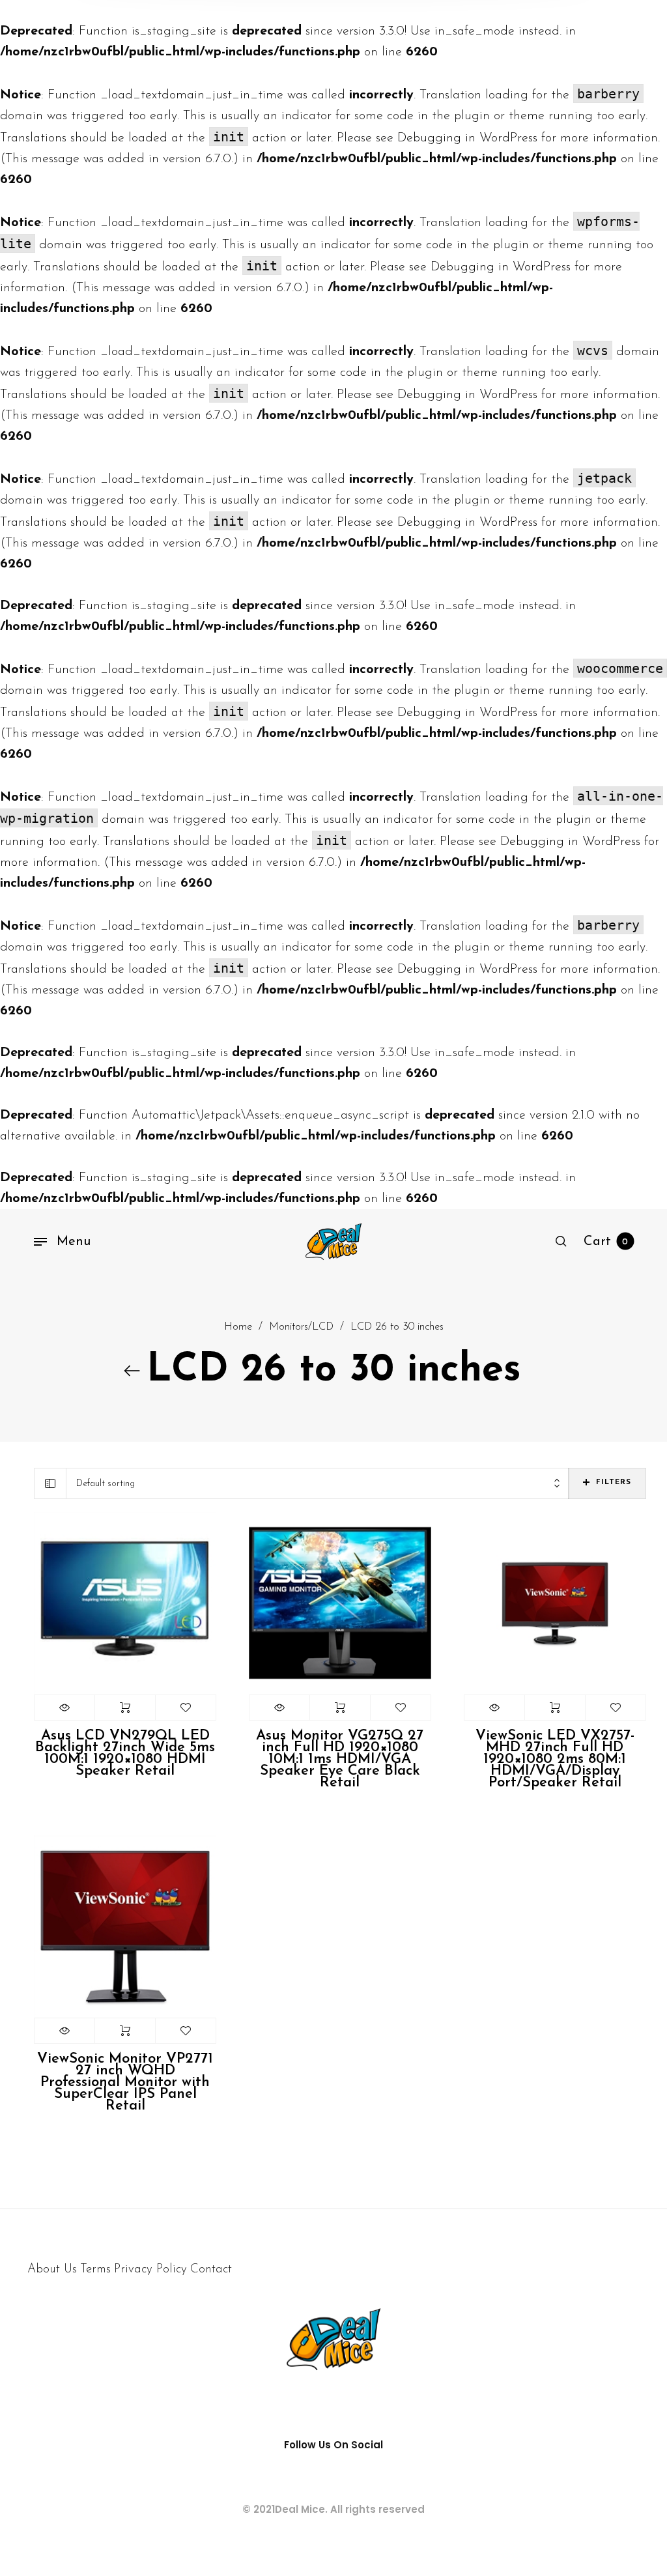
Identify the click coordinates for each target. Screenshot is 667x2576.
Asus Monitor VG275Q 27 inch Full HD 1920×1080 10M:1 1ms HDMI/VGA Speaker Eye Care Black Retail (340, 1759)
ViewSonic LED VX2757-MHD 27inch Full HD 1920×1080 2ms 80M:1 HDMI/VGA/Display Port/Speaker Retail (555, 1759)
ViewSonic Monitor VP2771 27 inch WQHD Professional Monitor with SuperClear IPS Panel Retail (125, 2082)
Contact (211, 2269)
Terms (95, 2269)
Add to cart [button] (125, 1708)
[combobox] (318, 1484)
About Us (52, 2269)
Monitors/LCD (301, 1327)
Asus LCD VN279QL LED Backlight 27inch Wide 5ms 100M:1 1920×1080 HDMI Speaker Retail (125, 1753)
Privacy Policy (150, 2269)
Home (238, 1327)
